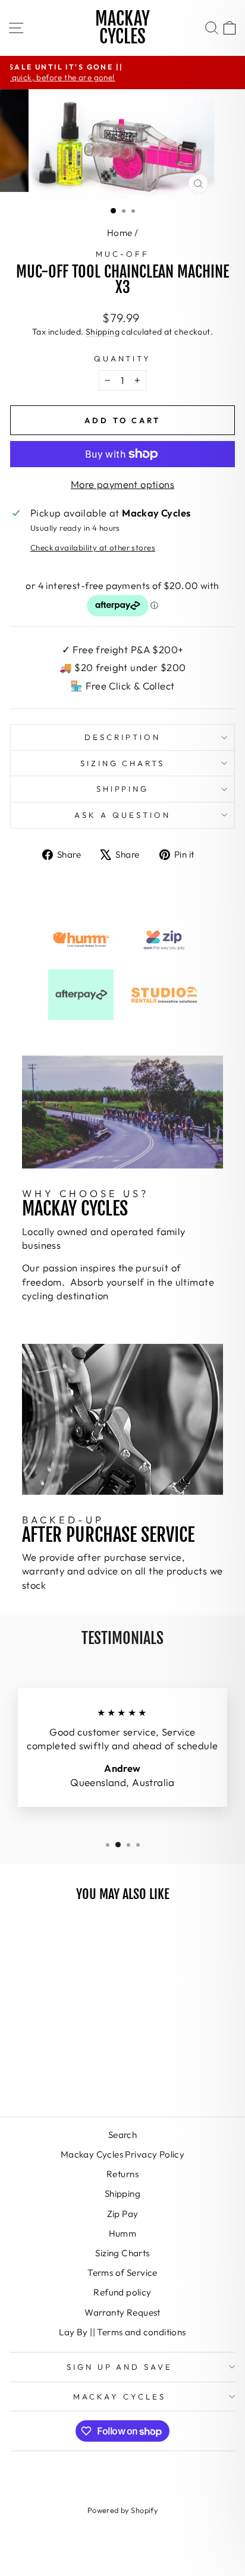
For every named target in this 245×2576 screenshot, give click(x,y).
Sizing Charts (123, 763)
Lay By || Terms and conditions (122, 2332)
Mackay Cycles (122, 28)
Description (122, 737)
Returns (122, 2174)
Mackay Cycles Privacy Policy (123, 2154)
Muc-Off (122, 254)
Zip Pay (123, 2214)
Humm (123, 2233)
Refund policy (122, 2292)
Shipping (103, 332)
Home (120, 233)
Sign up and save (120, 2367)
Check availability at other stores (93, 547)
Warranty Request (122, 2312)
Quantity (123, 358)
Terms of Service (122, 2273)
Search (122, 2135)
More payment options (122, 484)
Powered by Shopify (122, 2510)
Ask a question (122, 815)
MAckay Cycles (120, 2397)
